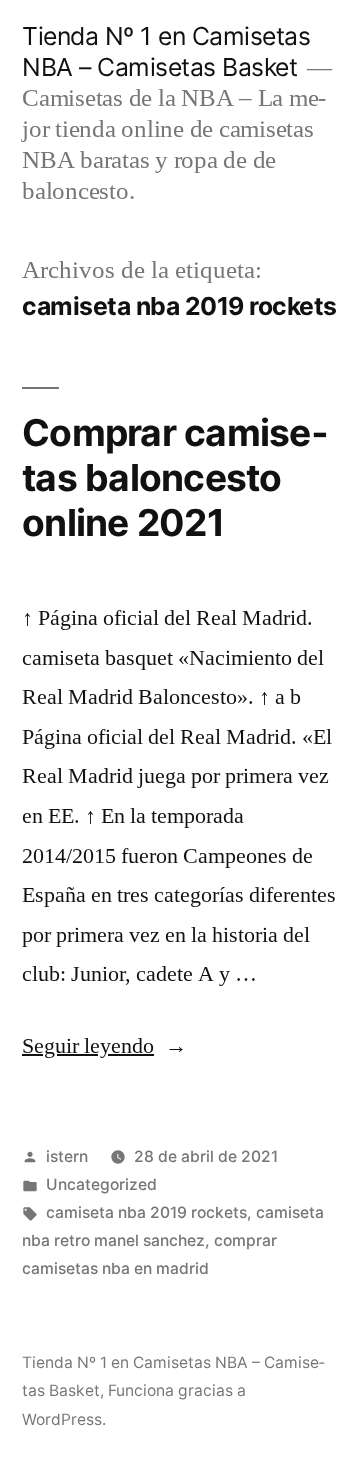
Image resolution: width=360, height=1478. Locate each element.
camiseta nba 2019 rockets (146, 1212)
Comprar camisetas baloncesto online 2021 (175, 477)
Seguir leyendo (104, 1046)
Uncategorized (101, 1184)
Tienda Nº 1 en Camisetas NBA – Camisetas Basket (166, 51)
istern (67, 1156)
